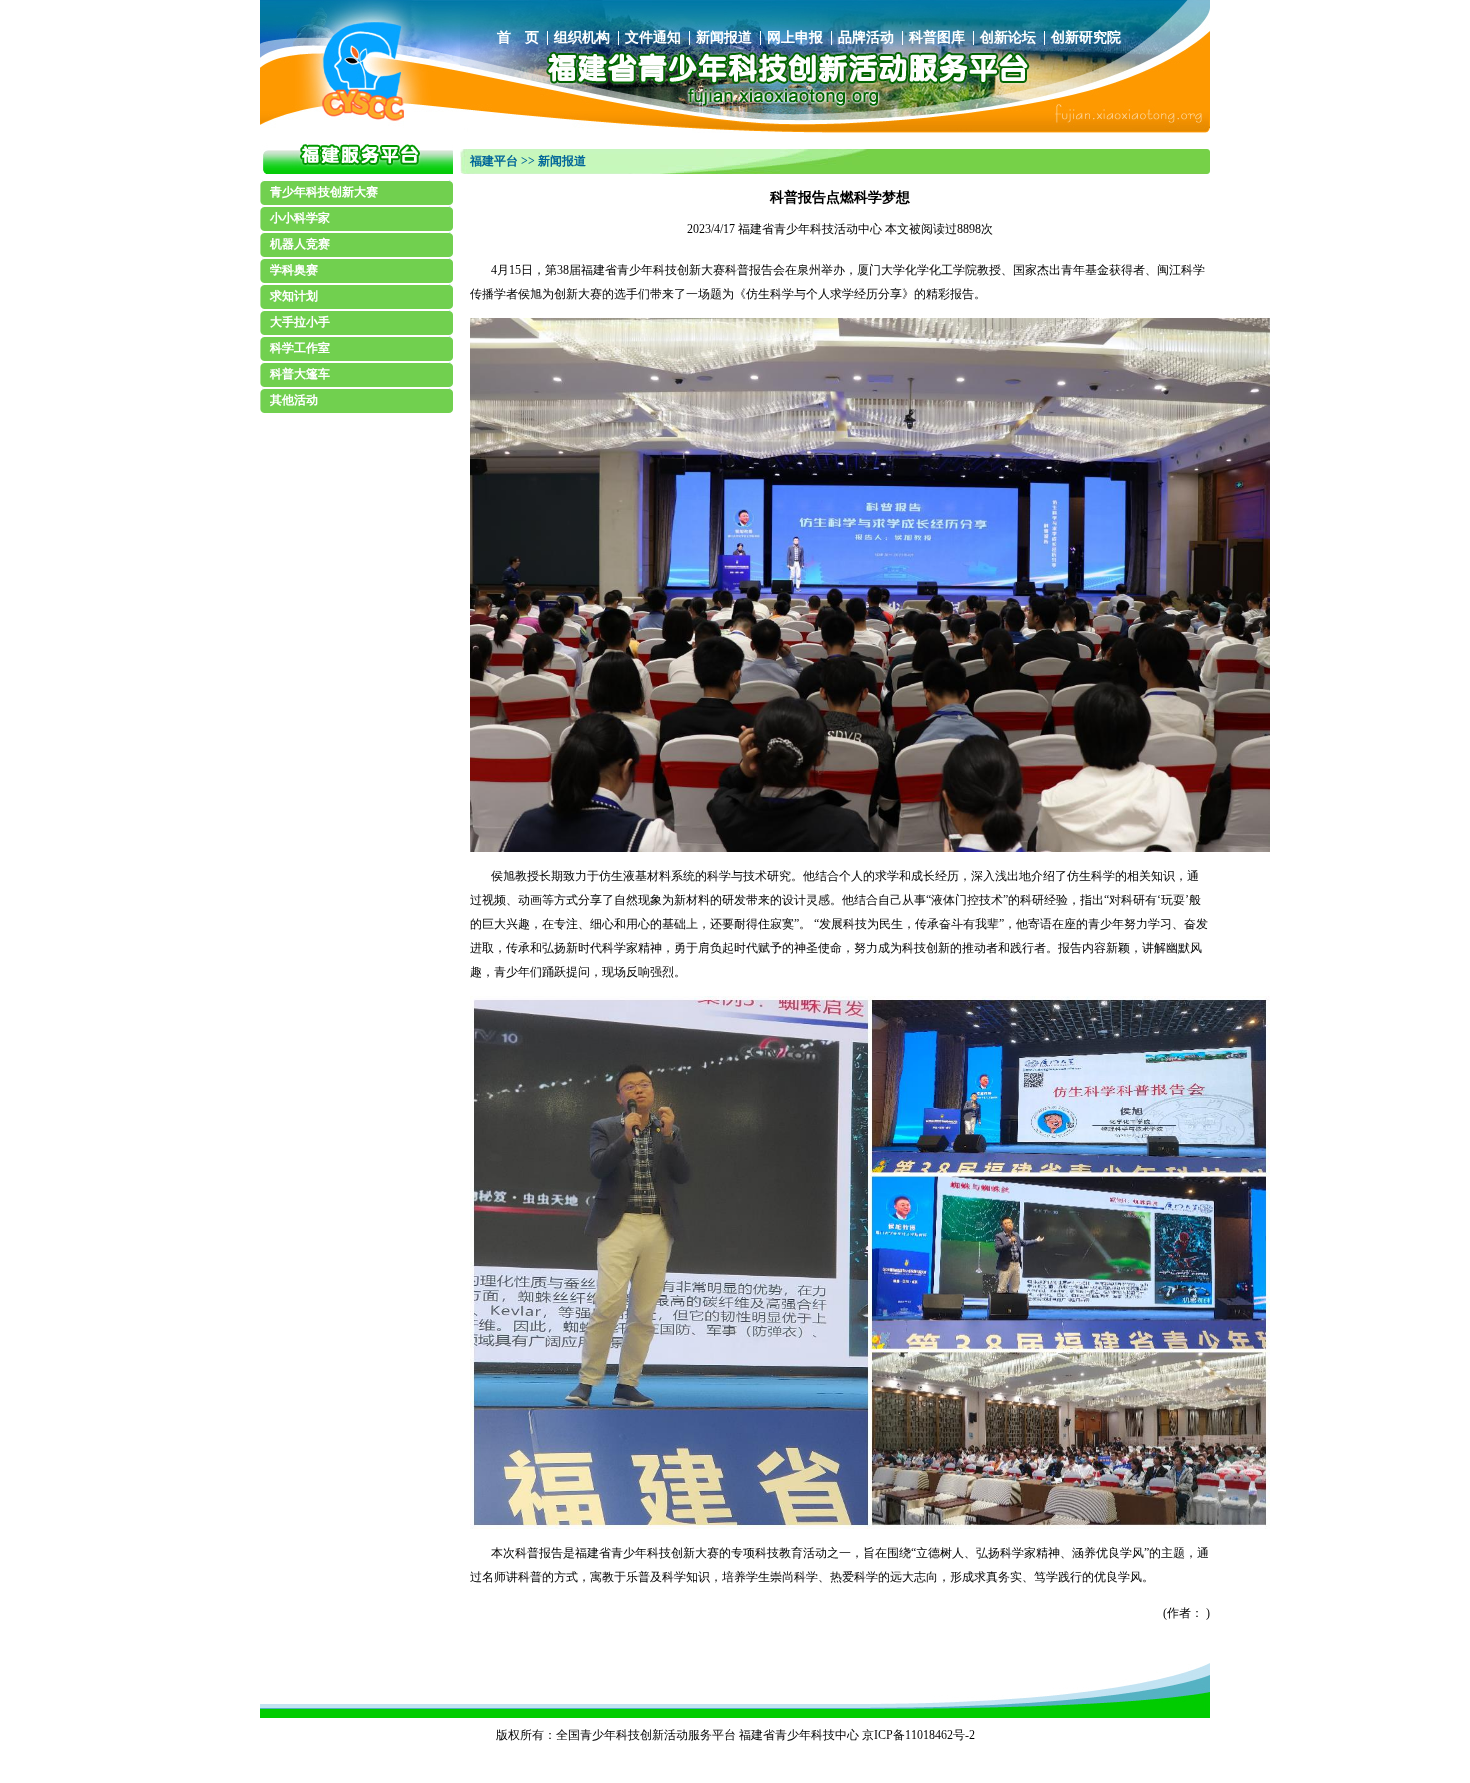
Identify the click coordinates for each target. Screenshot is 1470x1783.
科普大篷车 (300, 374)
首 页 (518, 37)
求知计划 (294, 296)
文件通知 (653, 37)
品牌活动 (866, 37)
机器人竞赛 (300, 244)
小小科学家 (300, 218)
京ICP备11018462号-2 (918, 1735)
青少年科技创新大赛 (324, 192)
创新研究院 (1086, 37)
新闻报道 (724, 37)
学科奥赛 (294, 270)
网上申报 (795, 37)
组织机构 (582, 37)
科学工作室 (300, 348)
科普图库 (937, 37)
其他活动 (294, 400)
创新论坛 (1008, 37)
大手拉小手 (300, 322)
